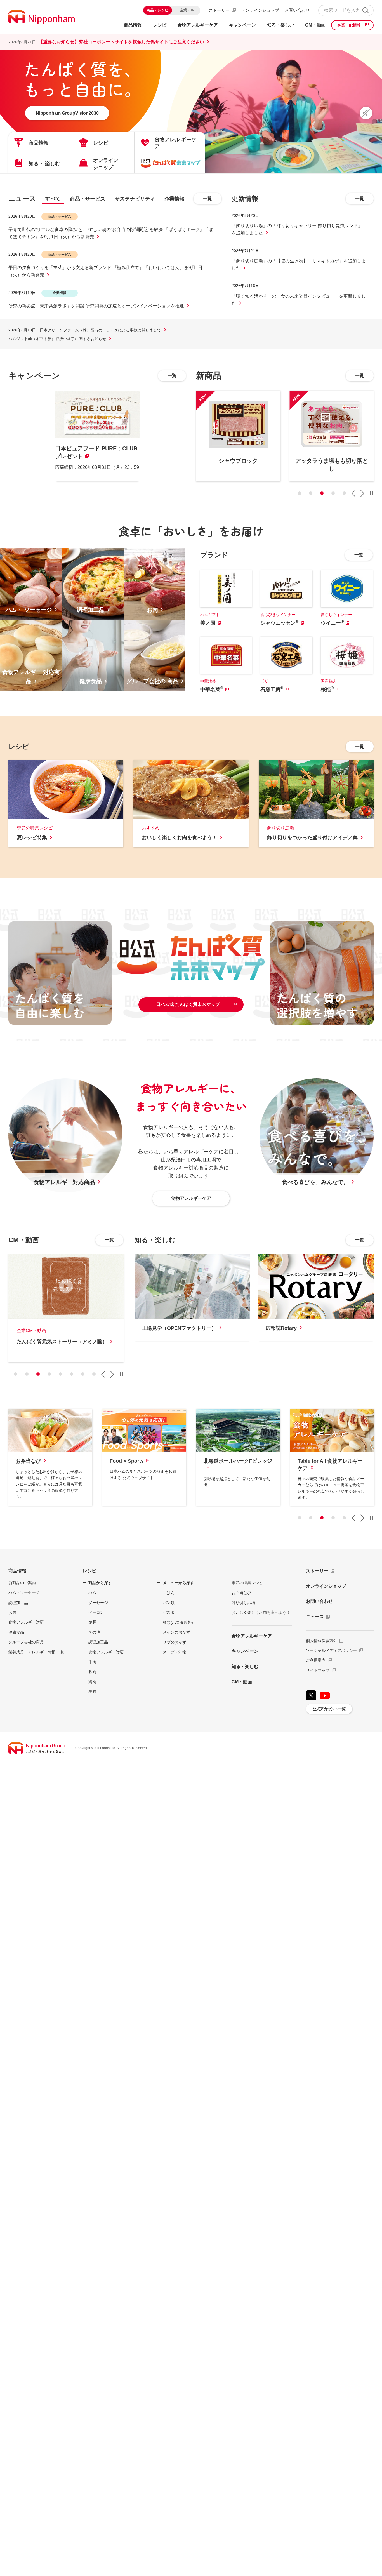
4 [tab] (333, 493)
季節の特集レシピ (247, 1583)
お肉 (12, 1612)
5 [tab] (344, 493)
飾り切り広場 (243, 1603)
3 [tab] (322, 493)
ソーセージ (98, 1603)
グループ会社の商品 (26, 1642)
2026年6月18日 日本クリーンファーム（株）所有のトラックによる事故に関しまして (85, 330)
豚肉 (92, 1672)
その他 (94, 1632)
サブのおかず (175, 1642)
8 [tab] (94, 1374)
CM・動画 (242, 1682)
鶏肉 (92, 1682)
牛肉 (92, 1662)
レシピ (89, 1571)
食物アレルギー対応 (26, 1622)
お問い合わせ (297, 10)
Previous (353, 493)
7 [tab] (83, 1374)
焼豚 (92, 1622)
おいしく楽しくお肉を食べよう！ (261, 1612)
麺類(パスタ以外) (178, 1622)
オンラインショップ (260, 10)
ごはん (169, 1593)
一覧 (207, 198)
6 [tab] (72, 1374)
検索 (365, 10)
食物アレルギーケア (252, 1636)
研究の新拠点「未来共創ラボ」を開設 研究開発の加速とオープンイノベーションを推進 (96, 306)
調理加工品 (18, 1603)
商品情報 (17, 1571)
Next (362, 493)
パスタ (169, 1612)
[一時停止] (372, 493)
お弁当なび (241, 1593)
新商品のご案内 (22, 1583)
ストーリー (219, 10)
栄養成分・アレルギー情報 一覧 (36, 1652)
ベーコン (96, 1612)
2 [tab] (311, 493)
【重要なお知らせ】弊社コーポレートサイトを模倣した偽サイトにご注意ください (121, 42)
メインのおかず (176, 1632)
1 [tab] (300, 493)
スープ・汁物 (175, 1652)
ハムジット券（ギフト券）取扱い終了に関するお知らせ (57, 339)
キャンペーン (245, 1651)
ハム (92, 1592)
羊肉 (92, 1692)
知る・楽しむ (245, 1666)
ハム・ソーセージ (24, 1592)
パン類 (169, 1603)
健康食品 (16, 1632)
